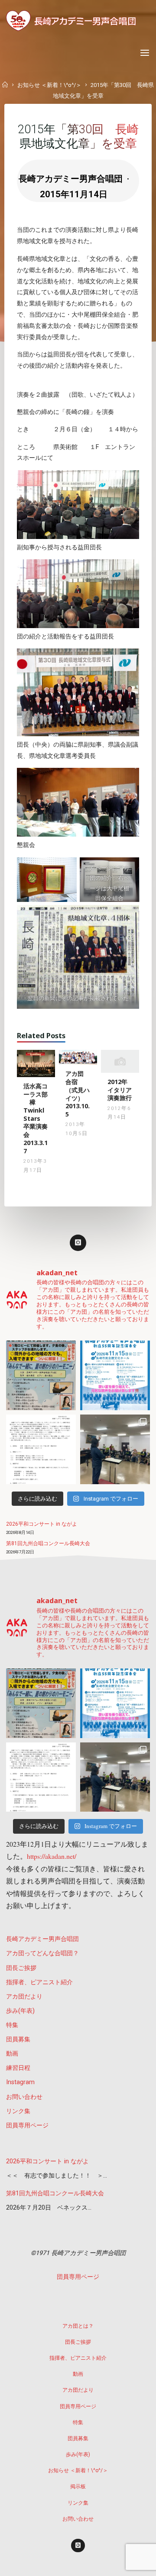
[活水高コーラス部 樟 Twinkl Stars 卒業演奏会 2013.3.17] (36, 1063)
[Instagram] (78, 1243)
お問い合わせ (24, 2097)
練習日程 (18, 2068)
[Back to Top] (78, 2322)
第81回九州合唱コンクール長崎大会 (48, 1543)
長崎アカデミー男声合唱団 (42, 1939)
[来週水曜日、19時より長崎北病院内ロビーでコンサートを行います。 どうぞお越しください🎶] (41, 1375)
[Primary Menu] (145, 53)
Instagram (20, 2082)
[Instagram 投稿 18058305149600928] (115, 1375)
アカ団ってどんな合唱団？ (42, 1953)
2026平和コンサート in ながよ (42, 1524)
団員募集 (18, 2039)
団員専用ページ (27, 2125)
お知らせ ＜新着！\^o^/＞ (49, 85)
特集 (12, 2025)
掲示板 (78, 2486)
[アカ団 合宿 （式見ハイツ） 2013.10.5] (78, 1057)
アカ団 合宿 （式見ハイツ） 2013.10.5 (78, 1094)
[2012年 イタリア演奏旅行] (120, 1061)
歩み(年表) (20, 2011)
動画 (12, 2054)
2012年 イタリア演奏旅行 (120, 1090)
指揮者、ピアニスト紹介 (39, 1982)
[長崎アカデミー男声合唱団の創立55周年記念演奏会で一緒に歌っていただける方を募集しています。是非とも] (41, 1449)
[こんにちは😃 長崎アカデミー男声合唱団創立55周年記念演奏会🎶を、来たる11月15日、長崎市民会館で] (115, 1449)
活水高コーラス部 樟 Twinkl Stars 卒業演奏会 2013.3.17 (36, 1118)
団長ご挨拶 (21, 1968)
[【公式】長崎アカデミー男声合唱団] (71, 21)
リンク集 (18, 2111)
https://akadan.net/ (52, 1856)
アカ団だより (24, 1997)
